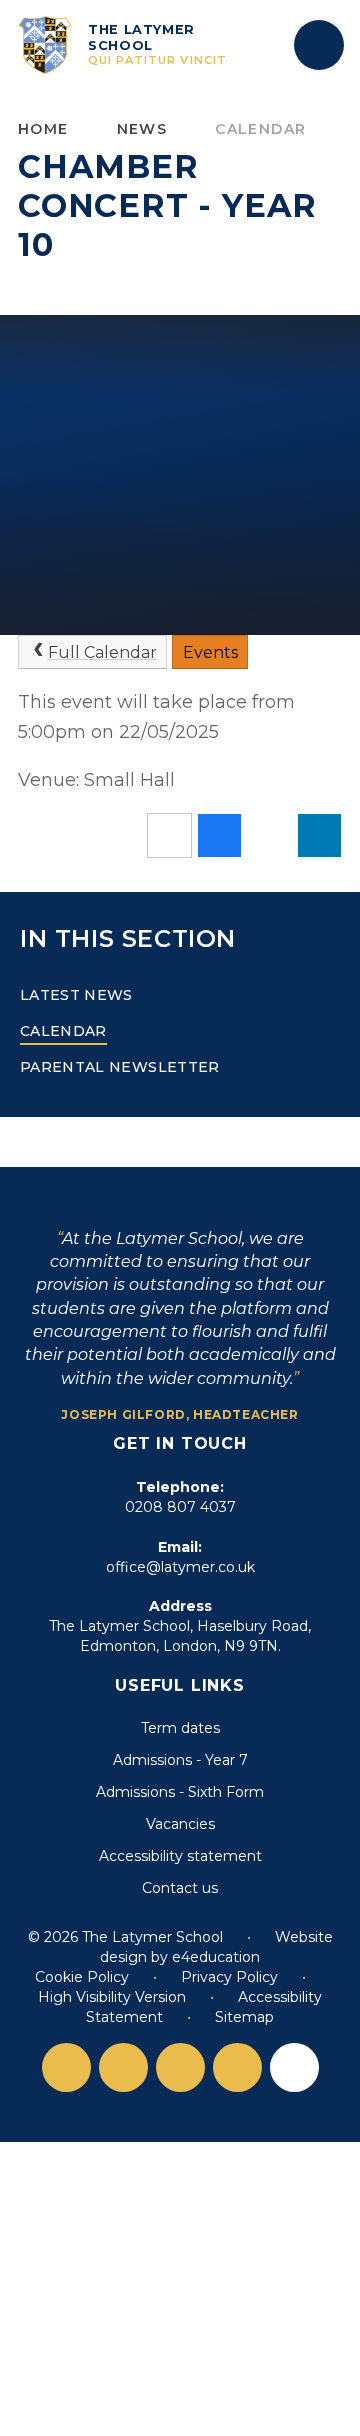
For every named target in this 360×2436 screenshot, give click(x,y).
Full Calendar (102, 652)
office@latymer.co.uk (180, 1567)
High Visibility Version (112, 1997)
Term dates (180, 1728)
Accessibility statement (180, 1856)
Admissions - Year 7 (180, 1760)
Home (43, 129)
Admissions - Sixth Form (180, 1792)
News (142, 129)
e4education (216, 1957)
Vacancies (180, 1824)
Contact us (180, 1888)
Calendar (260, 129)
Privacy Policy (229, 1977)
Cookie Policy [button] (82, 1977)
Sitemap (244, 2017)
